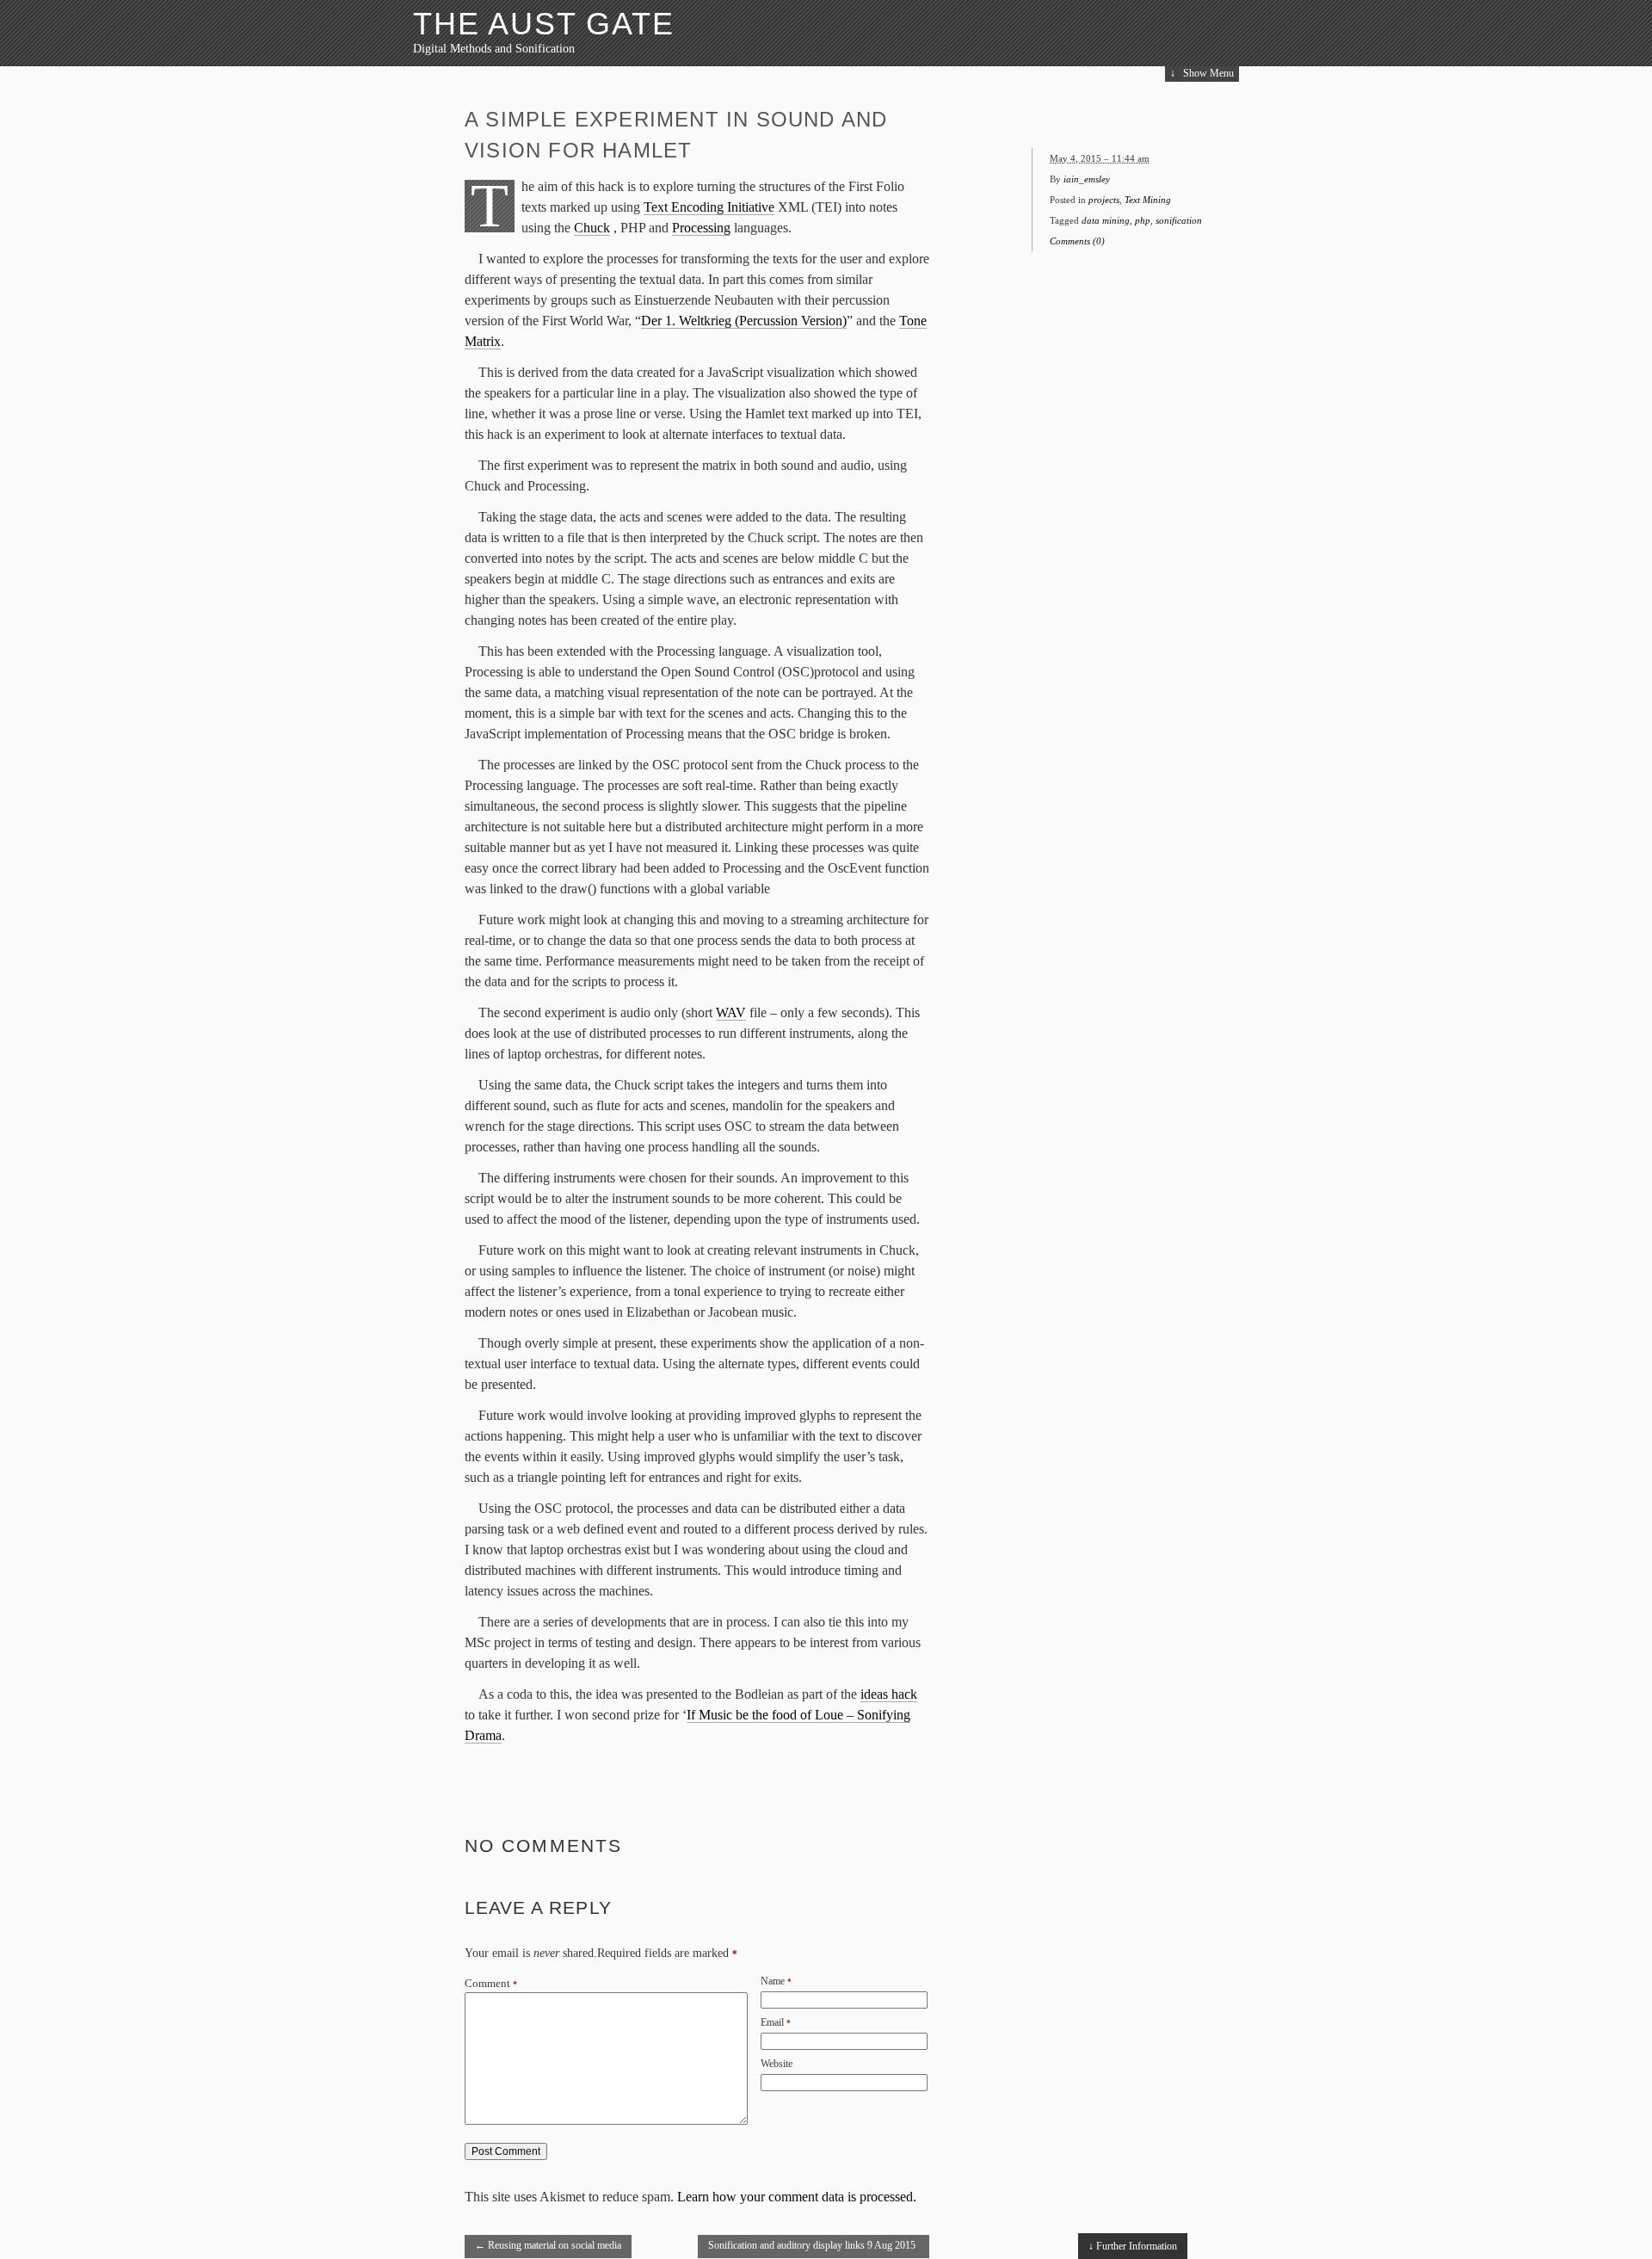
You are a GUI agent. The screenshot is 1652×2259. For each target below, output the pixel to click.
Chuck (592, 228)
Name (773, 1981)
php (1143, 220)
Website (777, 2064)
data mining (1106, 220)
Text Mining (1148, 200)
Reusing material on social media (548, 2245)
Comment (491, 1984)
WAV (731, 1012)
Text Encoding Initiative (709, 207)
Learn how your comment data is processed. (797, 2197)
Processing (701, 228)
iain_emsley (1087, 179)
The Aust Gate (543, 24)
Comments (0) (1077, 241)
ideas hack (889, 1694)
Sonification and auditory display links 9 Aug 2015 (812, 2249)
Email (772, 2022)
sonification (1179, 220)
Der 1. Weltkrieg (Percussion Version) (744, 321)
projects (1104, 200)
